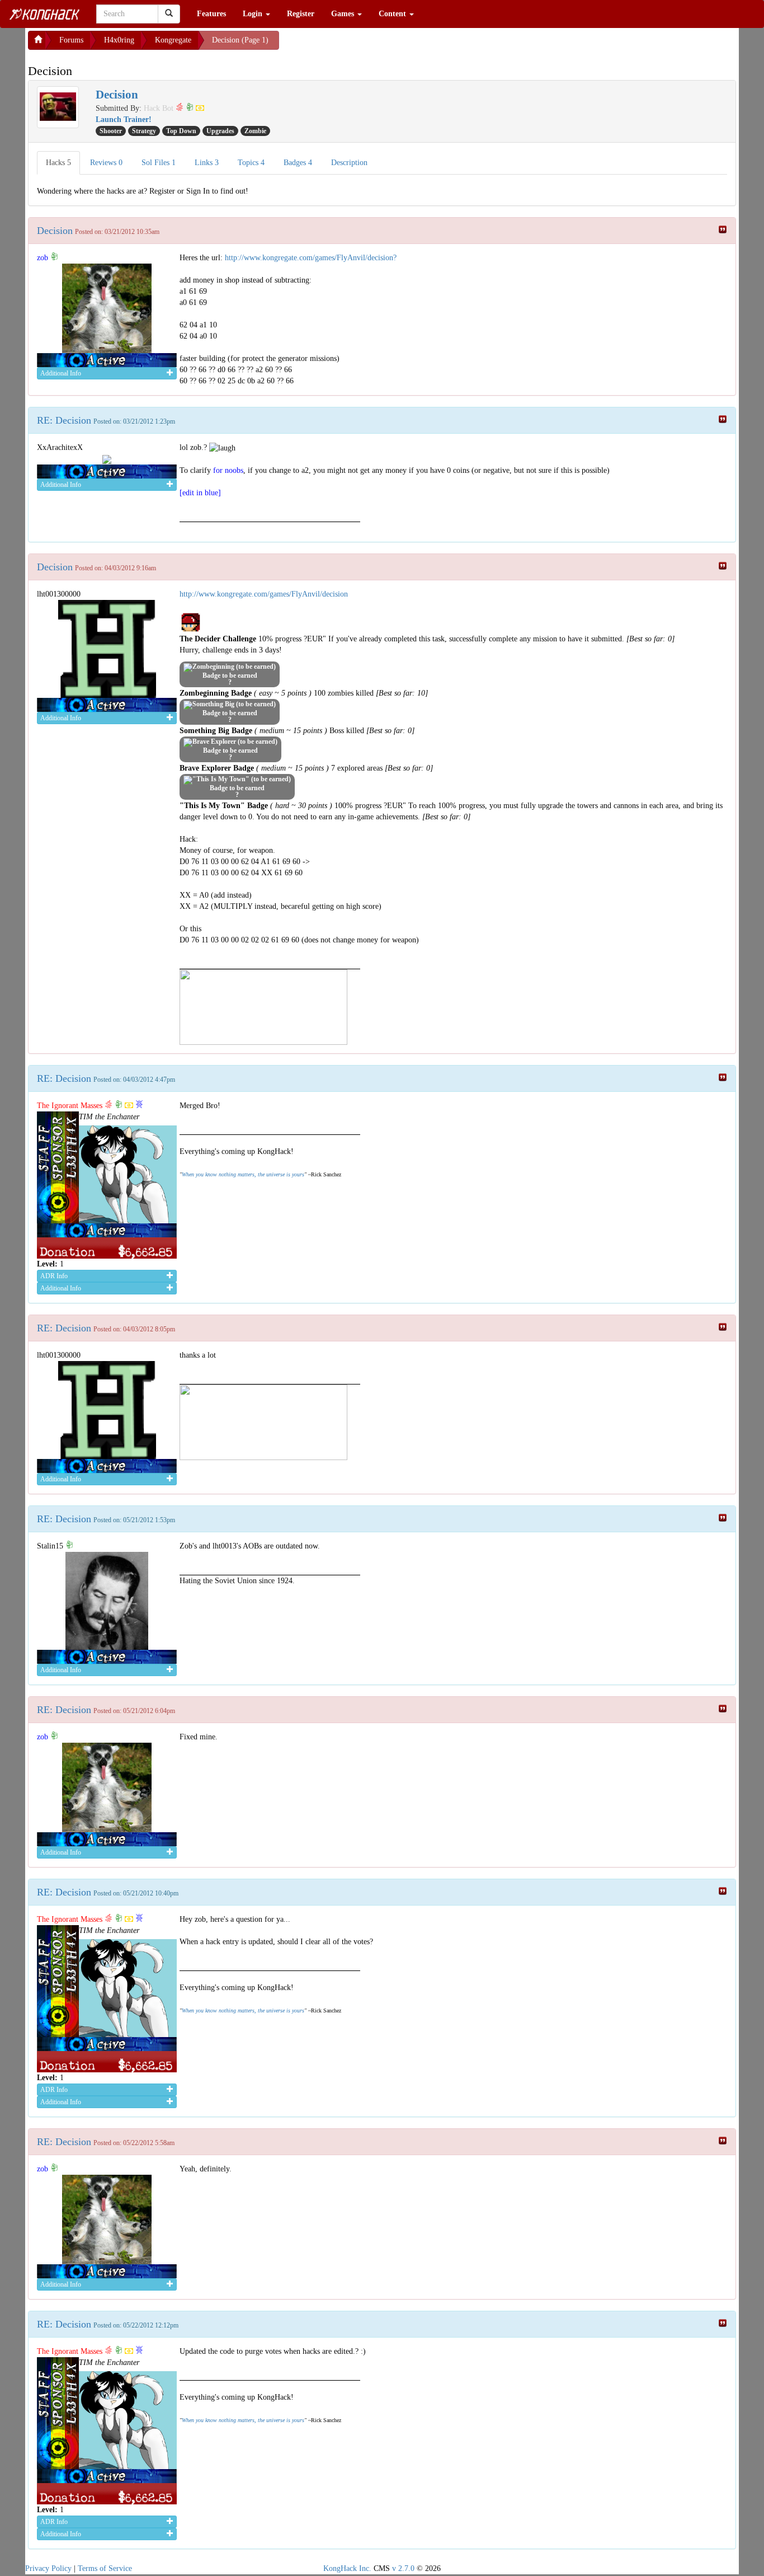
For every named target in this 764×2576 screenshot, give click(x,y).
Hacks (58, 163)
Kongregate (173, 40)
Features (211, 14)
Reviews (106, 163)
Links (207, 163)
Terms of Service (105, 2568)
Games (344, 14)
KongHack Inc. (347, 2568)
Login (254, 14)
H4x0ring (119, 40)
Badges (298, 163)
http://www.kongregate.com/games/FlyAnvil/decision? (311, 258)
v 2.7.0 (403, 2568)
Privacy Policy (48, 2568)
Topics (251, 163)
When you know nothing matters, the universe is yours (243, 1174)
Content (393, 14)
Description (349, 163)
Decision (55, 231)
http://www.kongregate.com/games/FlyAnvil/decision (264, 594)
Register (301, 14)
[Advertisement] (369, 45)
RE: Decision (64, 420)
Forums (71, 40)
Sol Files (159, 163)
